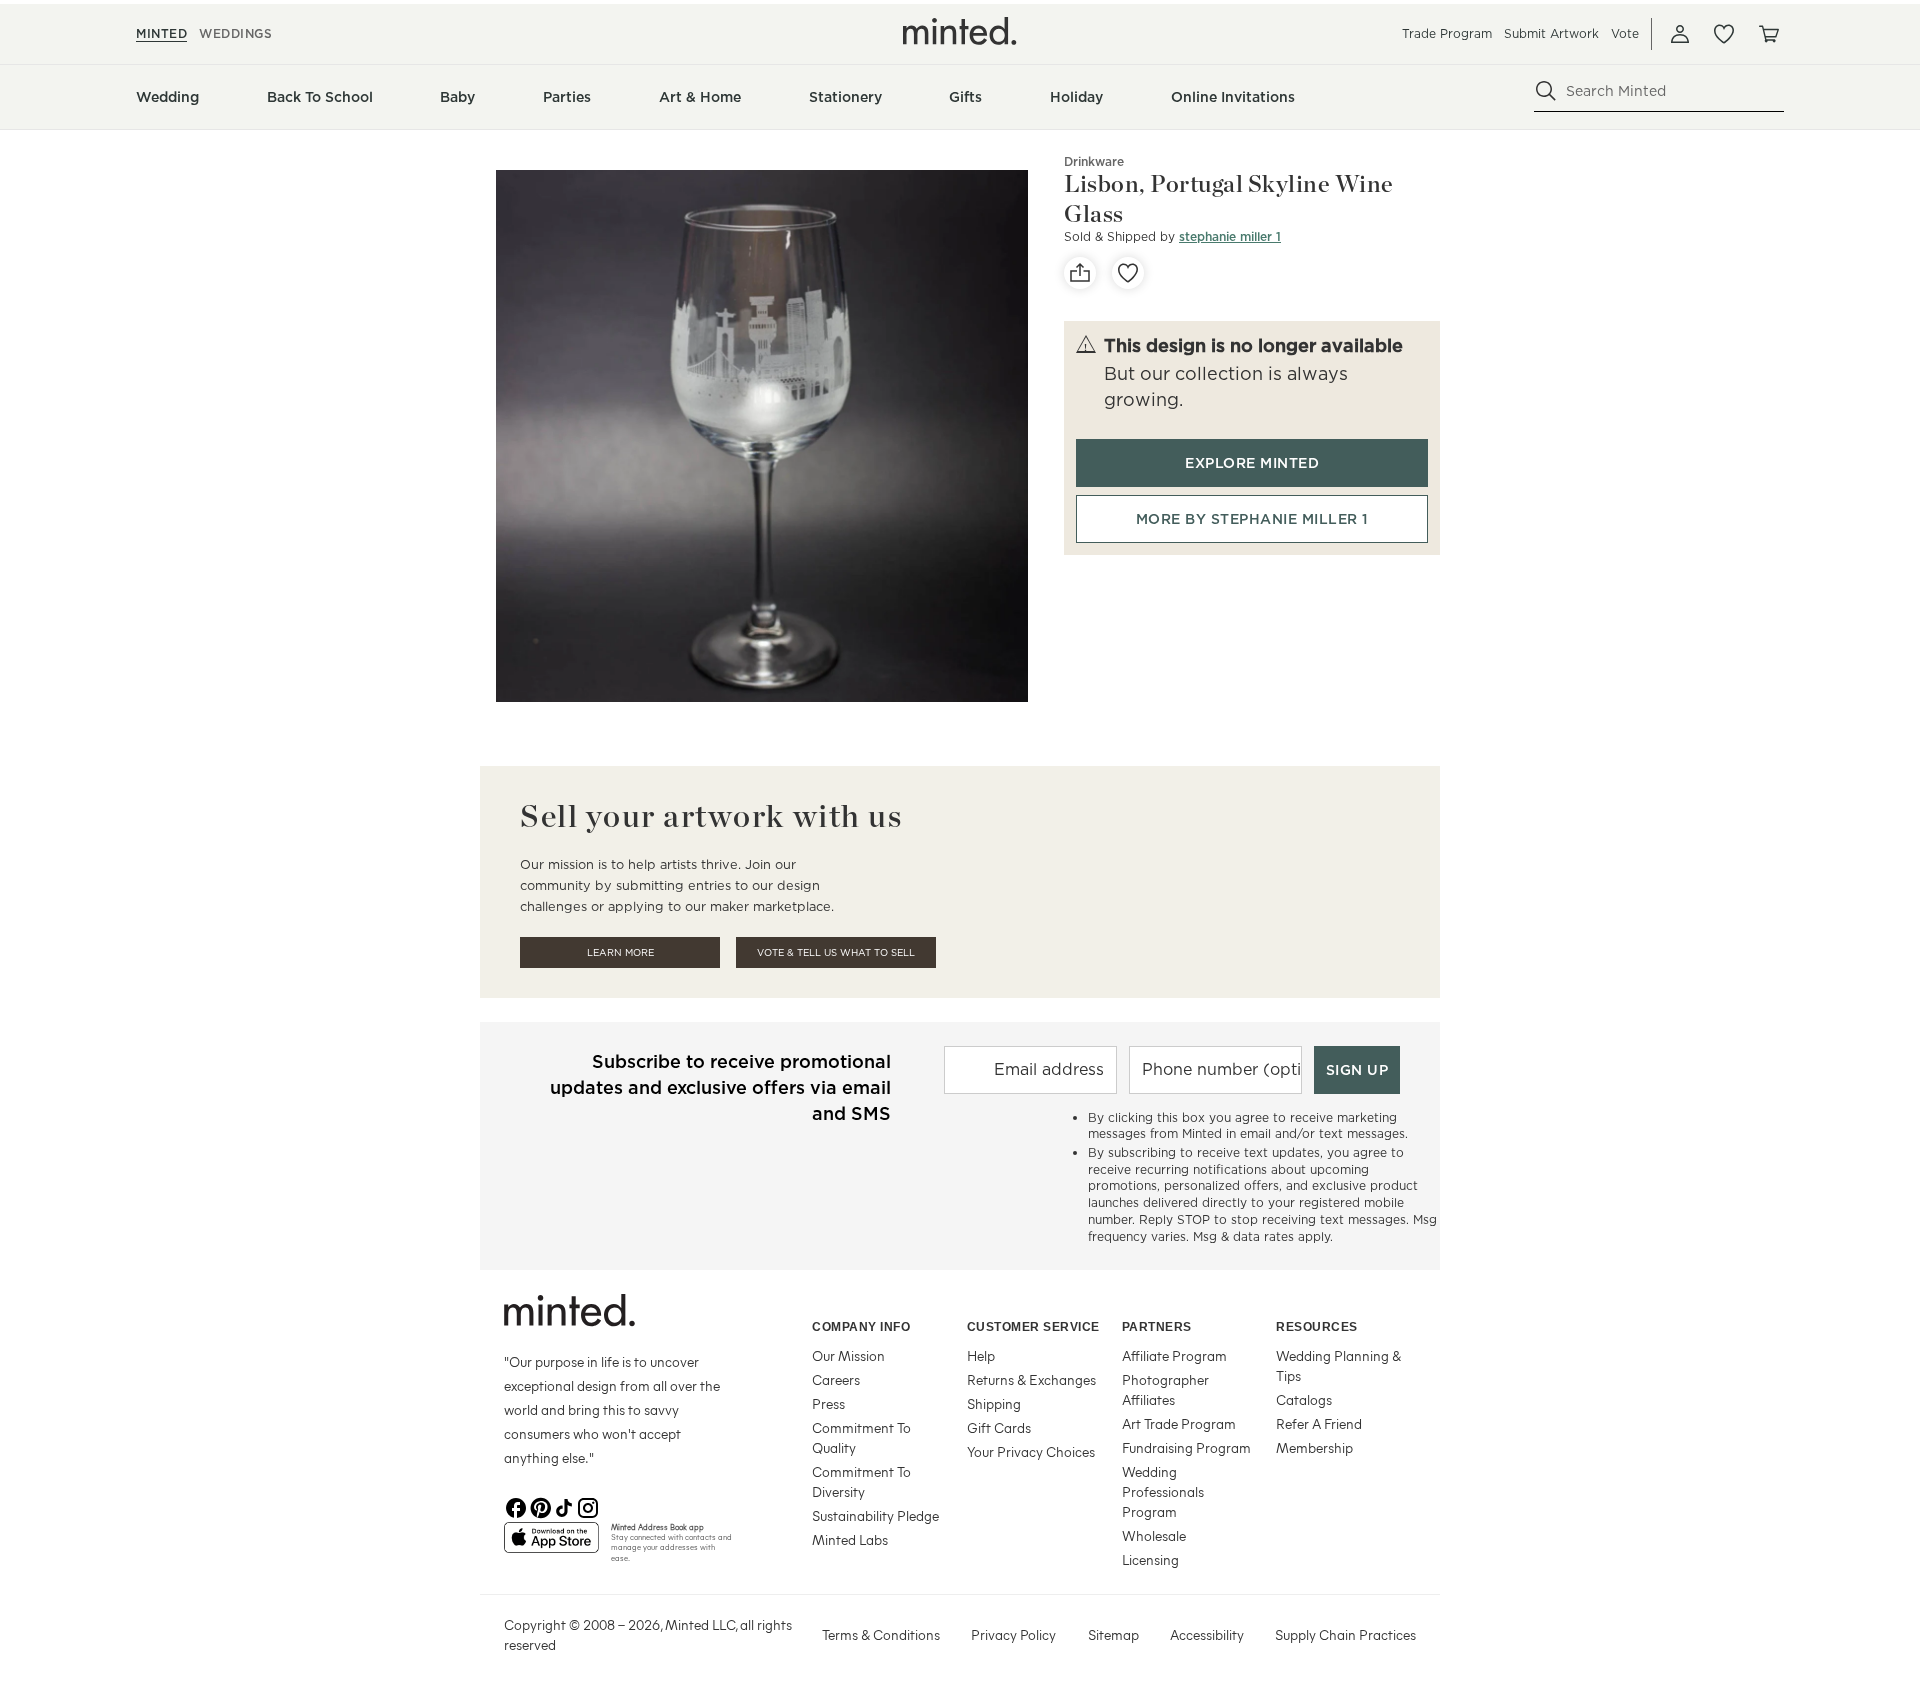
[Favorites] (1724, 34)
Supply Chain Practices (1345, 1634)
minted (161, 33)
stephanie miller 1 (1230, 236)
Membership (1314, 1447)
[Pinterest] (540, 1506)
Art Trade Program (1179, 1423)
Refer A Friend (1319, 1423)
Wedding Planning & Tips (1338, 1365)
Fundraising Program (1186, 1447)
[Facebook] (516, 1506)
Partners (1157, 1327)
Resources (1317, 1327)
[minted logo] (960, 31)
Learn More (620, 952)
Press (828, 1403)
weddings (235, 33)
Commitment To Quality (861, 1437)
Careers (836, 1379)
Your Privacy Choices (1031, 1451)
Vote (1625, 33)
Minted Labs (850, 1539)
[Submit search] (1546, 91)
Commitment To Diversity (861, 1481)
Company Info (861, 1327)
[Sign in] (1680, 34)
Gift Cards (999, 1427)
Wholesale (1154, 1535)
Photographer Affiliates (1165, 1389)
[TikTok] (564, 1506)
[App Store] (551, 1546)
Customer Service (1033, 1327)
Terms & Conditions (881, 1634)
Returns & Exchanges (1031, 1379)
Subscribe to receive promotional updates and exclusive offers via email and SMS (720, 1087)
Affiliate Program (1174, 1355)
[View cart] (1768, 34)
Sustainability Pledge (875, 1515)
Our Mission (848, 1355)
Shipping (994, 1403)
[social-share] (1080, 273)
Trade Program (1447, 33)
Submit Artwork (1551, 33)
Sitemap (1113, 1634)
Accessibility (1207, 1634)
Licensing (1150, 1559)
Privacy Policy (1013, 1634)
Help (981, 1355)
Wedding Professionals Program (1163, 1491)
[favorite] (1128, 273)
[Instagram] (588, 1506)
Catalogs (1304, 1399)
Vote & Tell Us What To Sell (836, 952)
